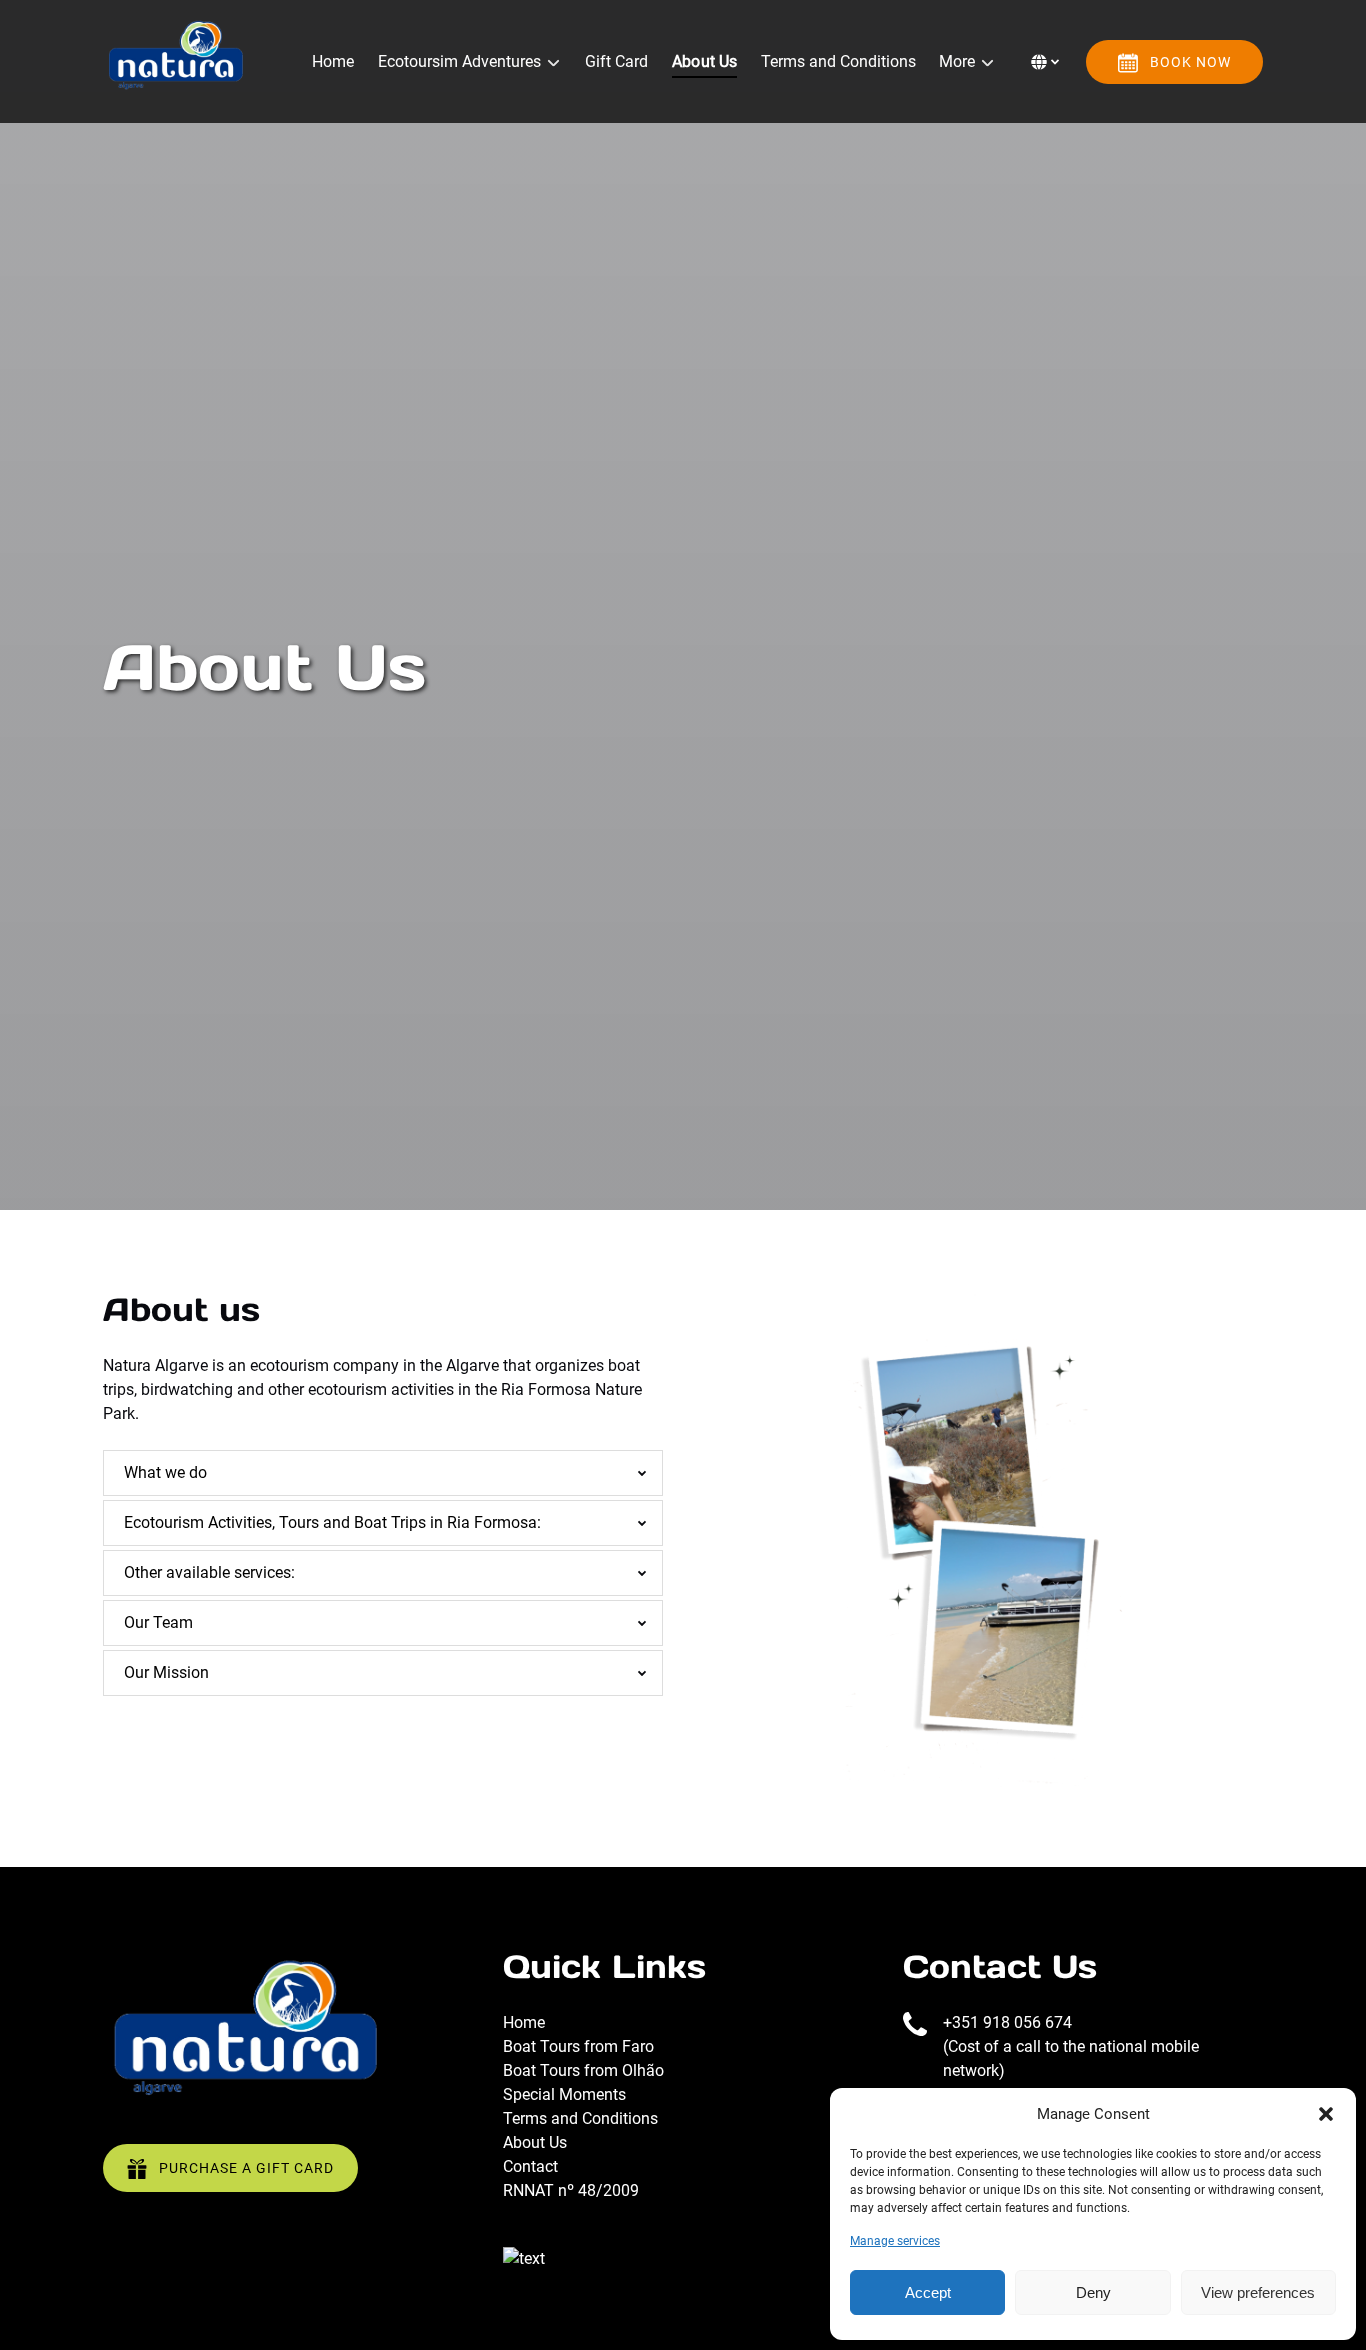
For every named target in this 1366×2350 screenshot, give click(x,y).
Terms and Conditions (838, 61)
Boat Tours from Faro (578, 2046)
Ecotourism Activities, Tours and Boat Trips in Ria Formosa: (332, 1522)
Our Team (158, 1622)
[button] (1326, 2114)
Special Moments (564, 2094)
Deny (1093, 2292)
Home (333, 61)
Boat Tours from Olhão (583, 2070)
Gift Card (616, 61)
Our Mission (166, 1672)
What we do (165, 1472)
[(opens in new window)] (524, 2258)
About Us (704, 61)
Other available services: (209, 1572)
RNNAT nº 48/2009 (571, 2190)
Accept (928, 2292)
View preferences (1258, 2292)
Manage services (895, 2241)
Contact (530, 2166)
